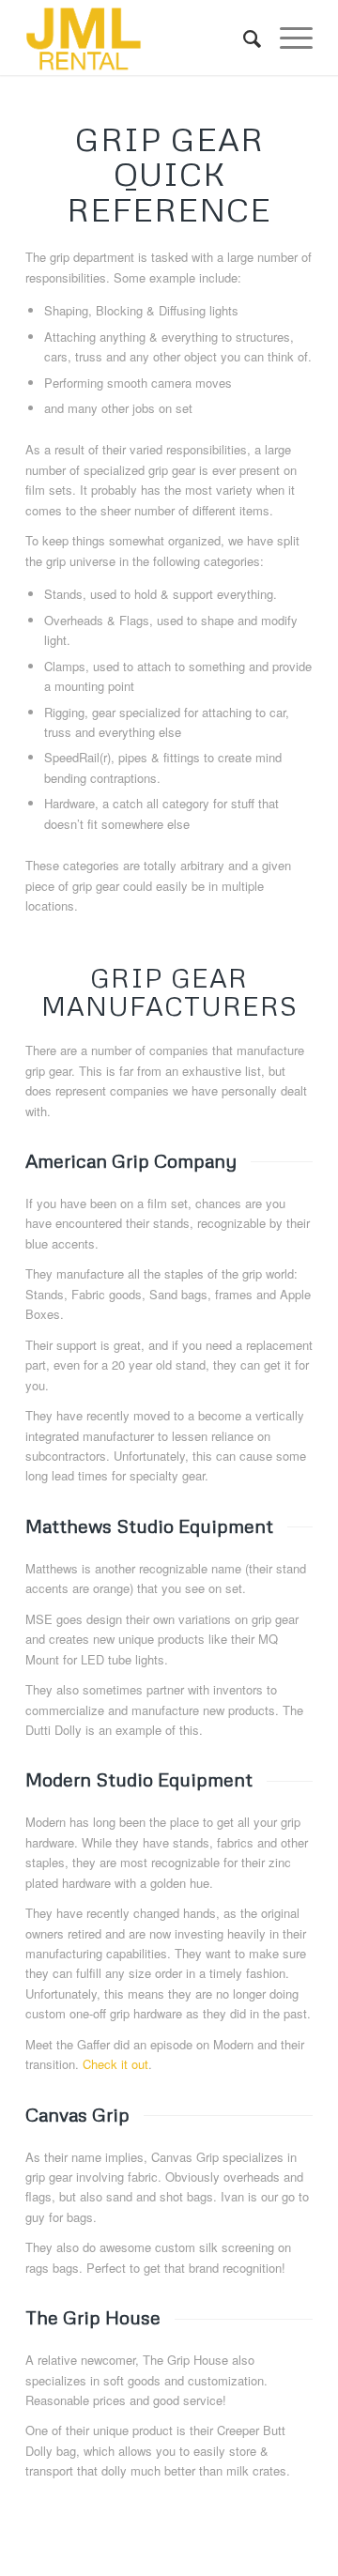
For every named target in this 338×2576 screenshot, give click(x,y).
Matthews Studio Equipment (149, 1526)
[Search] (243, 38)
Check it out (115, 2064)
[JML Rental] (140, 38)
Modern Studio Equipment (139, 1779)
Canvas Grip (77, 2114)
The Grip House (93, 2317)
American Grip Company (131, 1160)
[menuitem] (243, 38)
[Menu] (287, 38)
